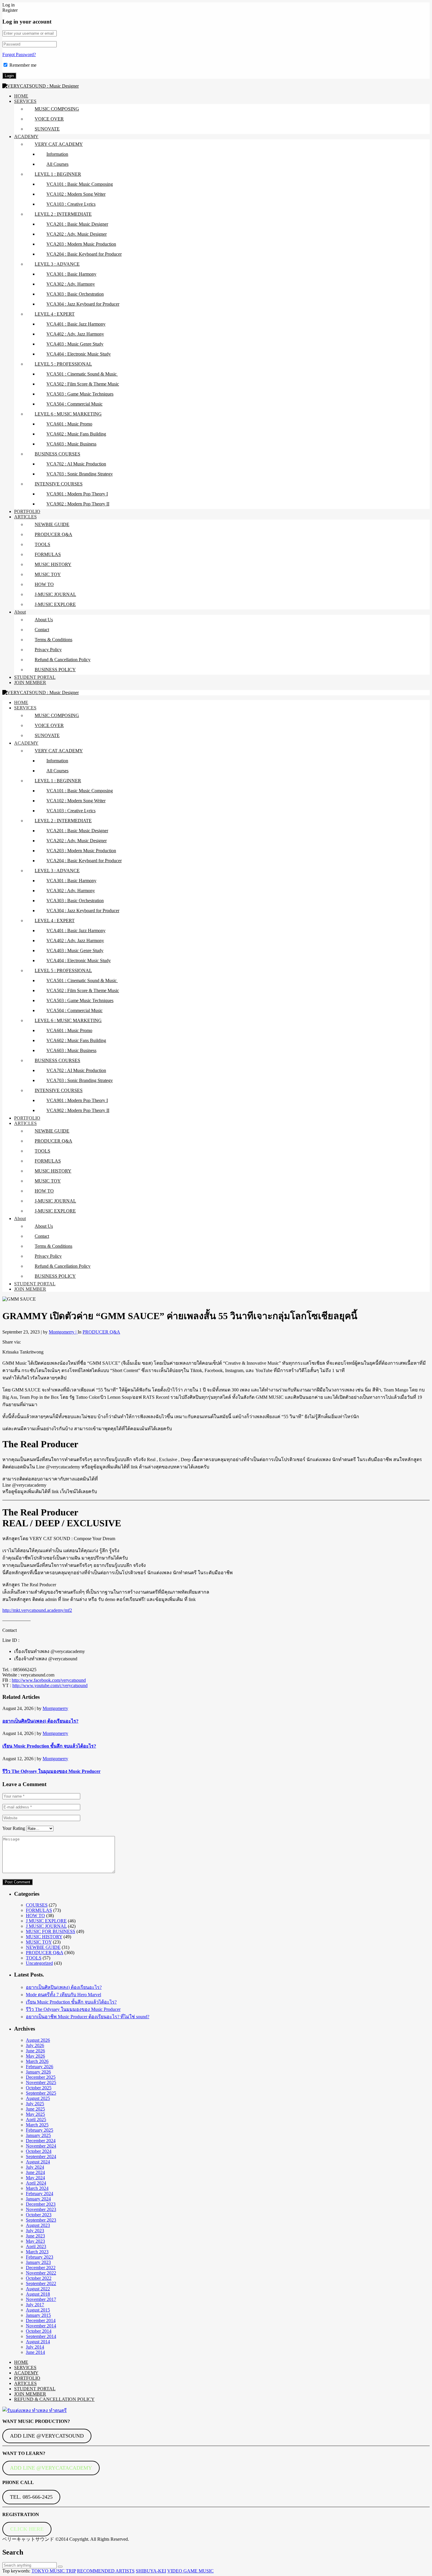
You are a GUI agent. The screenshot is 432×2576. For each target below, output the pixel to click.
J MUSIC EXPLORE (46, 1921)
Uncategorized (39, 1963)
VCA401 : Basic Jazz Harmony (76, 324)
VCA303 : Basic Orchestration (75, 294)
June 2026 (35, 2051)
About (20, 612)
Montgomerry (55, 1708)
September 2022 (41, 2283)
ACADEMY (26, 136)
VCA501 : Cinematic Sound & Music (82, 374)
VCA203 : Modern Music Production (81, 244)
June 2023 (35, 2236)
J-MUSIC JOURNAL (55, 594)
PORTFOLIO (27, 511)
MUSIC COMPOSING (57, 109)
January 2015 (38, 2315)
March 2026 (37, 2061)
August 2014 (38, 2342)
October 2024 (39, 2151)
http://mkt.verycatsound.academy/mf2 (37, 1610)
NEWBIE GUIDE (52, 524)
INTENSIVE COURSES (59, 484)
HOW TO (44, 584)
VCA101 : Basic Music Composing (80, 184)
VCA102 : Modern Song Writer (76, 194)
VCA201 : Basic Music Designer (77, 224)
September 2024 (41, 2157)
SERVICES (25, 101)
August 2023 (38, 2225)
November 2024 (41, 2146)
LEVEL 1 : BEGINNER (58, 174)
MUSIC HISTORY (53, 564)
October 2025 (39, 2088)
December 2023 (41, 2204)
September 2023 (41, 2220)
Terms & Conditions (53, 640)
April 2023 (36, 2246)
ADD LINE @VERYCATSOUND (47, 2436)
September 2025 (41, 2093)
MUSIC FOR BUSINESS (51, 1931)
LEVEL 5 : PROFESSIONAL (63, 364)
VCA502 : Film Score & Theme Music (83, 384)
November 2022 (41, 2273)
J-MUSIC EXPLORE (55, 604)
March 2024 (37, 2188)
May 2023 (35, 2241)
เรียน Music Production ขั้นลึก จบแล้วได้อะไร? (49, 1746)
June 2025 (35, 2109)
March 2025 (37, 2125)
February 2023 (40, 2257)
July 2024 (35, 2167)
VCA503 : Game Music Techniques (80, 394)
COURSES (37, 1905)
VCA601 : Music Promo (69, 424)
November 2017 (41, 2299)
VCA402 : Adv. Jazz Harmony (75, 334)
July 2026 (35, 2045)
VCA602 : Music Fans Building (76, 434)
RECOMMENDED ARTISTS (106, 2571)
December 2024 (41, 2141)
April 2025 (36, 2119)
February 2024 (40, 2194)
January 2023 (38, 2262)
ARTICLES (25, 517)
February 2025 (40, 2130)
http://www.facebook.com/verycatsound (49, 1680)
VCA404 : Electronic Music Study (79, 354)
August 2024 (38, 2162)
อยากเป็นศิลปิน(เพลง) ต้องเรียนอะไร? (40, 1721)
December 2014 (41, 2320)
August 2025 (38, 2098)
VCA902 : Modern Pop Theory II (78, 504)
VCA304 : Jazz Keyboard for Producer (83, 304)
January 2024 (38, 2199)
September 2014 (41, 2336)
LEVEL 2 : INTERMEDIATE (63, 214)
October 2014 (39, 2331)
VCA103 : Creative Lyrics (71, 204)
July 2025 (35, 2104)
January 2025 (38, 2135)
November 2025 (41, 2082)
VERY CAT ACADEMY (59, 144)
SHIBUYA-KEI (151, 2571)
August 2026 (38, 2040)
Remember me (23, 65)
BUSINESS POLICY (55, 670)
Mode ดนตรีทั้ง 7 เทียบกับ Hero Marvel (63, 1995)
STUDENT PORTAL (35, 677)
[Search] (60, 2567)
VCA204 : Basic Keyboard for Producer (84, 254)
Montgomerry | (63, 1332)
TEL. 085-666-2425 (31, 2497)
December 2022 (41, 2268)
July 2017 (35, 2305)
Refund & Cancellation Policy (63, 660)
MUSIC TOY (48, 574)
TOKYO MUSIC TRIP (54, 2571)
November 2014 (41, 2326)
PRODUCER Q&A (53, 534)
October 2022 (39, 2278)
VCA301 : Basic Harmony (71, 274)
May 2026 (35, 2056)
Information (57, 154)
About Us (44, 620)
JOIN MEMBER (30, 682)
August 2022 (38, 2289)
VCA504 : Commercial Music (74, 404)
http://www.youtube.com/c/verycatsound (50, 1685)
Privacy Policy (48, 650)
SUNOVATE (47, 129)
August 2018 (38, 2294)
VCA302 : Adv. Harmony (71, 284)
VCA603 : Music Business (71, 444)
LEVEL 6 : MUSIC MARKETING (68, 414)
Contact (42, 630)
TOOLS (42, 544)
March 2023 (37, 2252)
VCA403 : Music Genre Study (75, 344)
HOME (21, 96)
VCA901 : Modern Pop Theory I (77, 494)
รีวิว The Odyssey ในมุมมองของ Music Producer (51, 1771)
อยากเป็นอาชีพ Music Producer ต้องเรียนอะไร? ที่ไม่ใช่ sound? (88, 2017)
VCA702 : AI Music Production (76, 464)
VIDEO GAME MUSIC (190, 2571)
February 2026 (40, 2067)
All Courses (57, 164)
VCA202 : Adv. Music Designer (77, 234)
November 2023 (41, 2209)
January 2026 (38, 2072)
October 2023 (39, 2215)
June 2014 (35, 2352)
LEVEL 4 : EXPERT (55, 314)
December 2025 (41, 2077)
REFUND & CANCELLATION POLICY (54, 2399)
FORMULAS (48, 554)
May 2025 (35, 2114)
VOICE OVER (49, 119)
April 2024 (36, 2183)
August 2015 (38, 2310)
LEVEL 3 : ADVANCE (57, 264)
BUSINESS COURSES (57, 454)
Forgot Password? (19, 55)
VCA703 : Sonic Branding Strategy (80, 474)
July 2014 (35, 2347)
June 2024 (35, 2172)
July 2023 (35, 2231)
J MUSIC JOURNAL (46, 1926)
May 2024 (35, 2178)
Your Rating (14, 1828)
